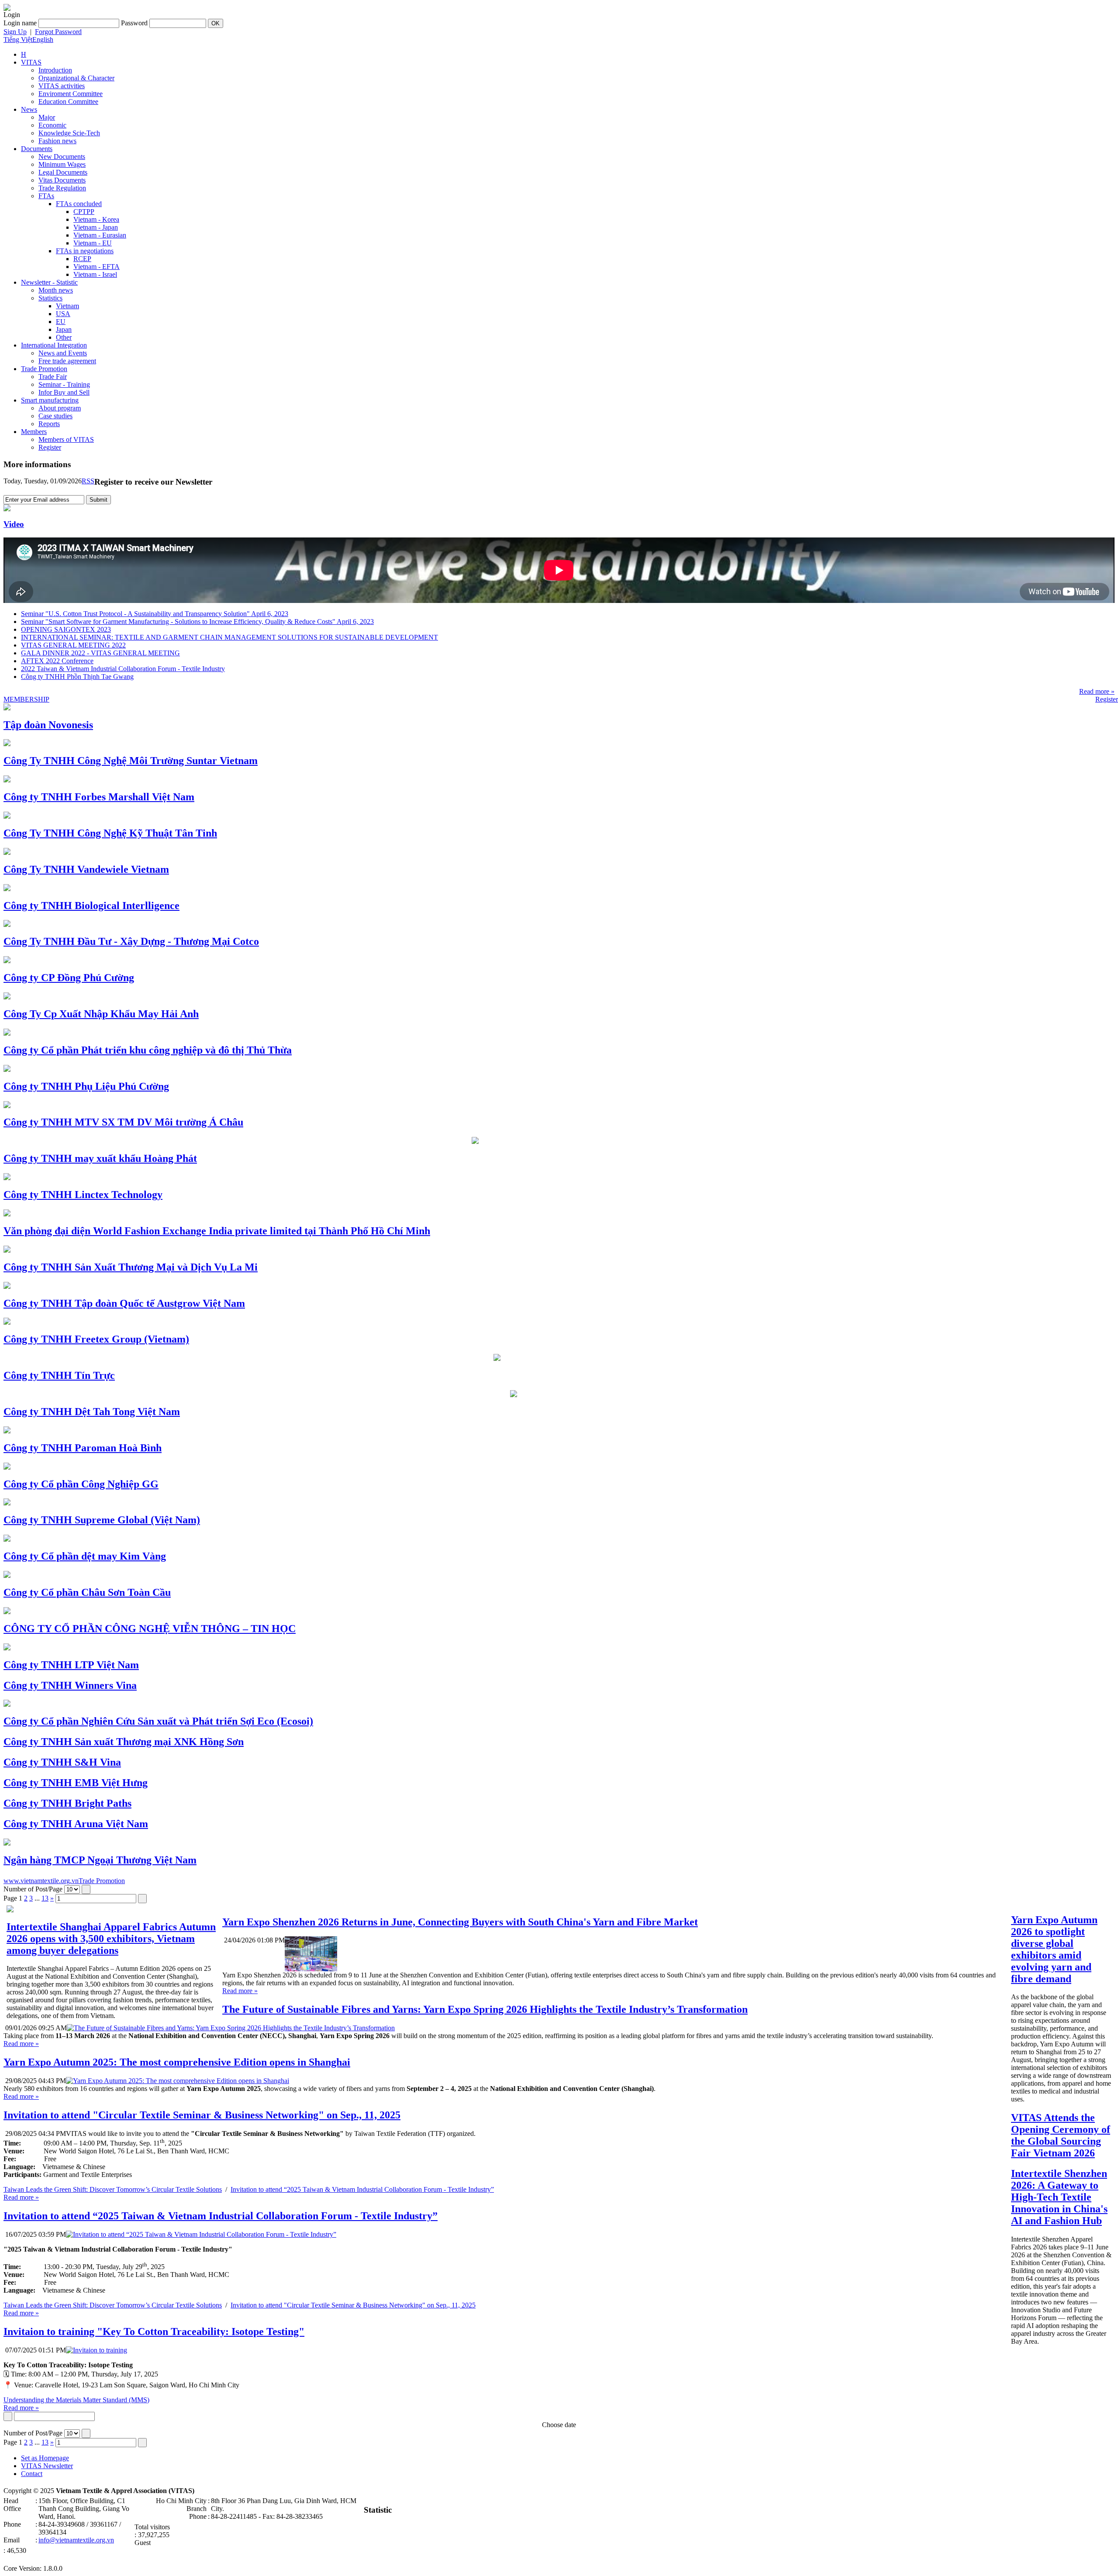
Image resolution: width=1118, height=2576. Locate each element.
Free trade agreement (67, 361)
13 (45, 1898)
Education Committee (68, 102)
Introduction (55, 70)
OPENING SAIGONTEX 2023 (66, 629)
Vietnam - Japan (96, 227)
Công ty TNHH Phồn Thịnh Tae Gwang (77, 677)
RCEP (82, 259)
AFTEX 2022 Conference (57, 661)
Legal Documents (63, 172)
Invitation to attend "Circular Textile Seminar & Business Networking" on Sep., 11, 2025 (353, 2305)
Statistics (50, 298)
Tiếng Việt (18, 40)
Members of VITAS (66, 439)
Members (34, 432)
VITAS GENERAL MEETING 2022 (73, 645)
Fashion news (57, 141)
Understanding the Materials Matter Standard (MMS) (76, 2400)
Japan (64, 329)
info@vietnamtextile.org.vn (76, 2540)
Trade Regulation (62, 188)
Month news (56, 290)
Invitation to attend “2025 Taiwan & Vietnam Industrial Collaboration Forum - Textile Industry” (362, 2189)
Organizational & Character (76, 78)
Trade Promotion (44, 369)
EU (61, 322)
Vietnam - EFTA (97, 267)
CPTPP (84, 212)
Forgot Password (58, 32)
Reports (49, 424)
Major (47, 117)
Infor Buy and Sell (64, 392)
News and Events (63, 353)
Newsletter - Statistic (49, 282)
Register (50, 447)
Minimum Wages (62, 164)
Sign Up (15, 32)
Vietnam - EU (93, 243)
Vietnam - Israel (95, 274)
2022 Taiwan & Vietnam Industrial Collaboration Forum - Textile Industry (123, 669)
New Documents (62, 157)
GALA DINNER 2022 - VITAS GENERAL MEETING (100, 653)
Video (14, 524)
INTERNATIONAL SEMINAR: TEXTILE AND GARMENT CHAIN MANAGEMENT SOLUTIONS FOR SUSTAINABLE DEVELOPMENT (229, 637)
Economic (52, 125)
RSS (88, 481)
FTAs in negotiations (85, 251)
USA (63, 314)
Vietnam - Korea (96, 219)
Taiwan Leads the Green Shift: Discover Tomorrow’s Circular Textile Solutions (113, 2189)
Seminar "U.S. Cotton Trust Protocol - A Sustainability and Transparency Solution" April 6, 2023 (155, 614)
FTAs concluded (79, 204)
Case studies (55, 416)
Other (64, 337)
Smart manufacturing (50, 400)
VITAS (31, 62)
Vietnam (67, 306)
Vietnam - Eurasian (100, 235)
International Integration (54, 345)
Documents (37, 149)
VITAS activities (62, 86)
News (29, 109)
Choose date (559, 2425)
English (43, 40)
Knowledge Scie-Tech (69, 133)
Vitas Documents (62, 180)
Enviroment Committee (71, 94)
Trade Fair (53, 377)
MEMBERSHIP (26, 699)
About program (60, 408)
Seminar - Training (64, 384)
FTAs (46, 196)
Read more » (1097, 691)
